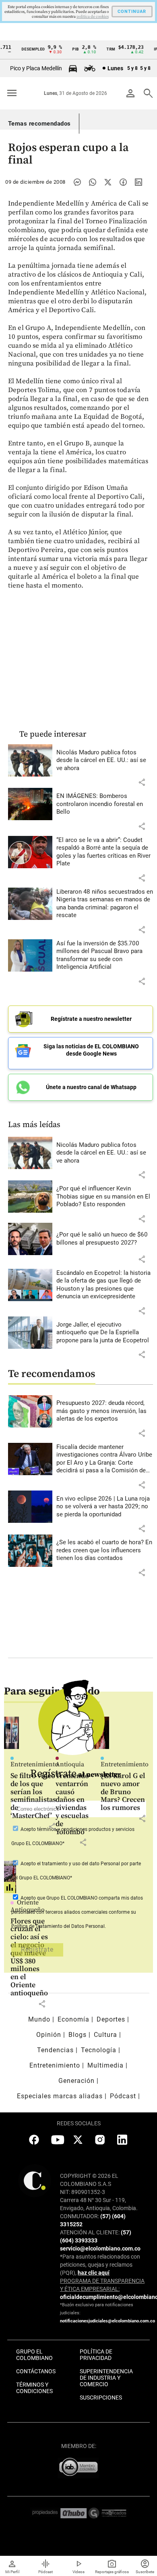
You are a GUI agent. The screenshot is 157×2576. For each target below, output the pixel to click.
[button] (142, 782)
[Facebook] (123, 182)
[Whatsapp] (93, 182)
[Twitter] (108, 182)
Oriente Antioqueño (28, 1906)
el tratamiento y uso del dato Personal (78, 1864)
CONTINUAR (132, 12)
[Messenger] (77, 182)
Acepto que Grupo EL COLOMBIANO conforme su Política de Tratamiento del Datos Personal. (77, 1912)
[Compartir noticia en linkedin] (138, 182)
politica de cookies (93, 17)
